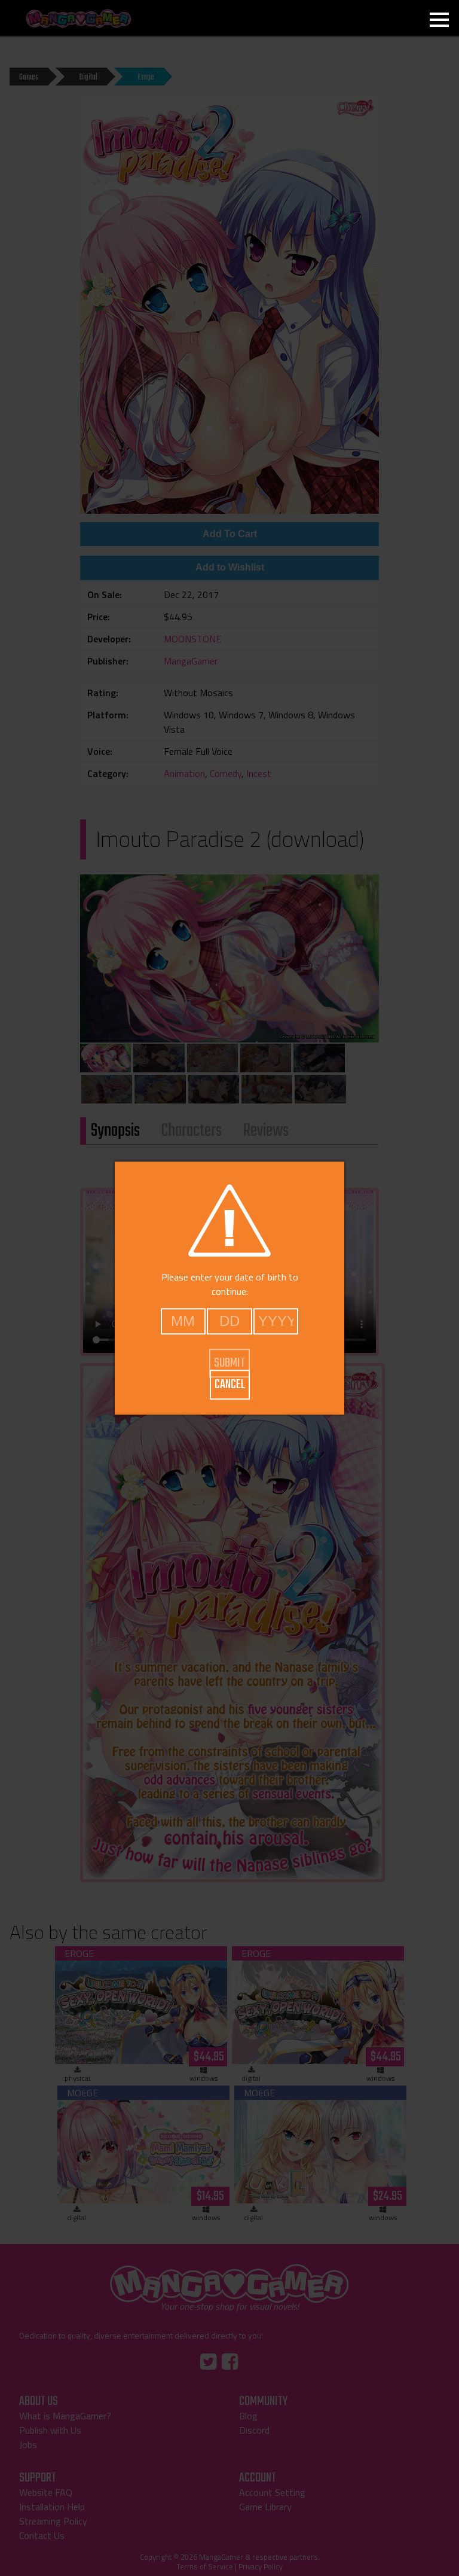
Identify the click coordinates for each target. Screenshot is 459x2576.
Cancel (230, 1385)
